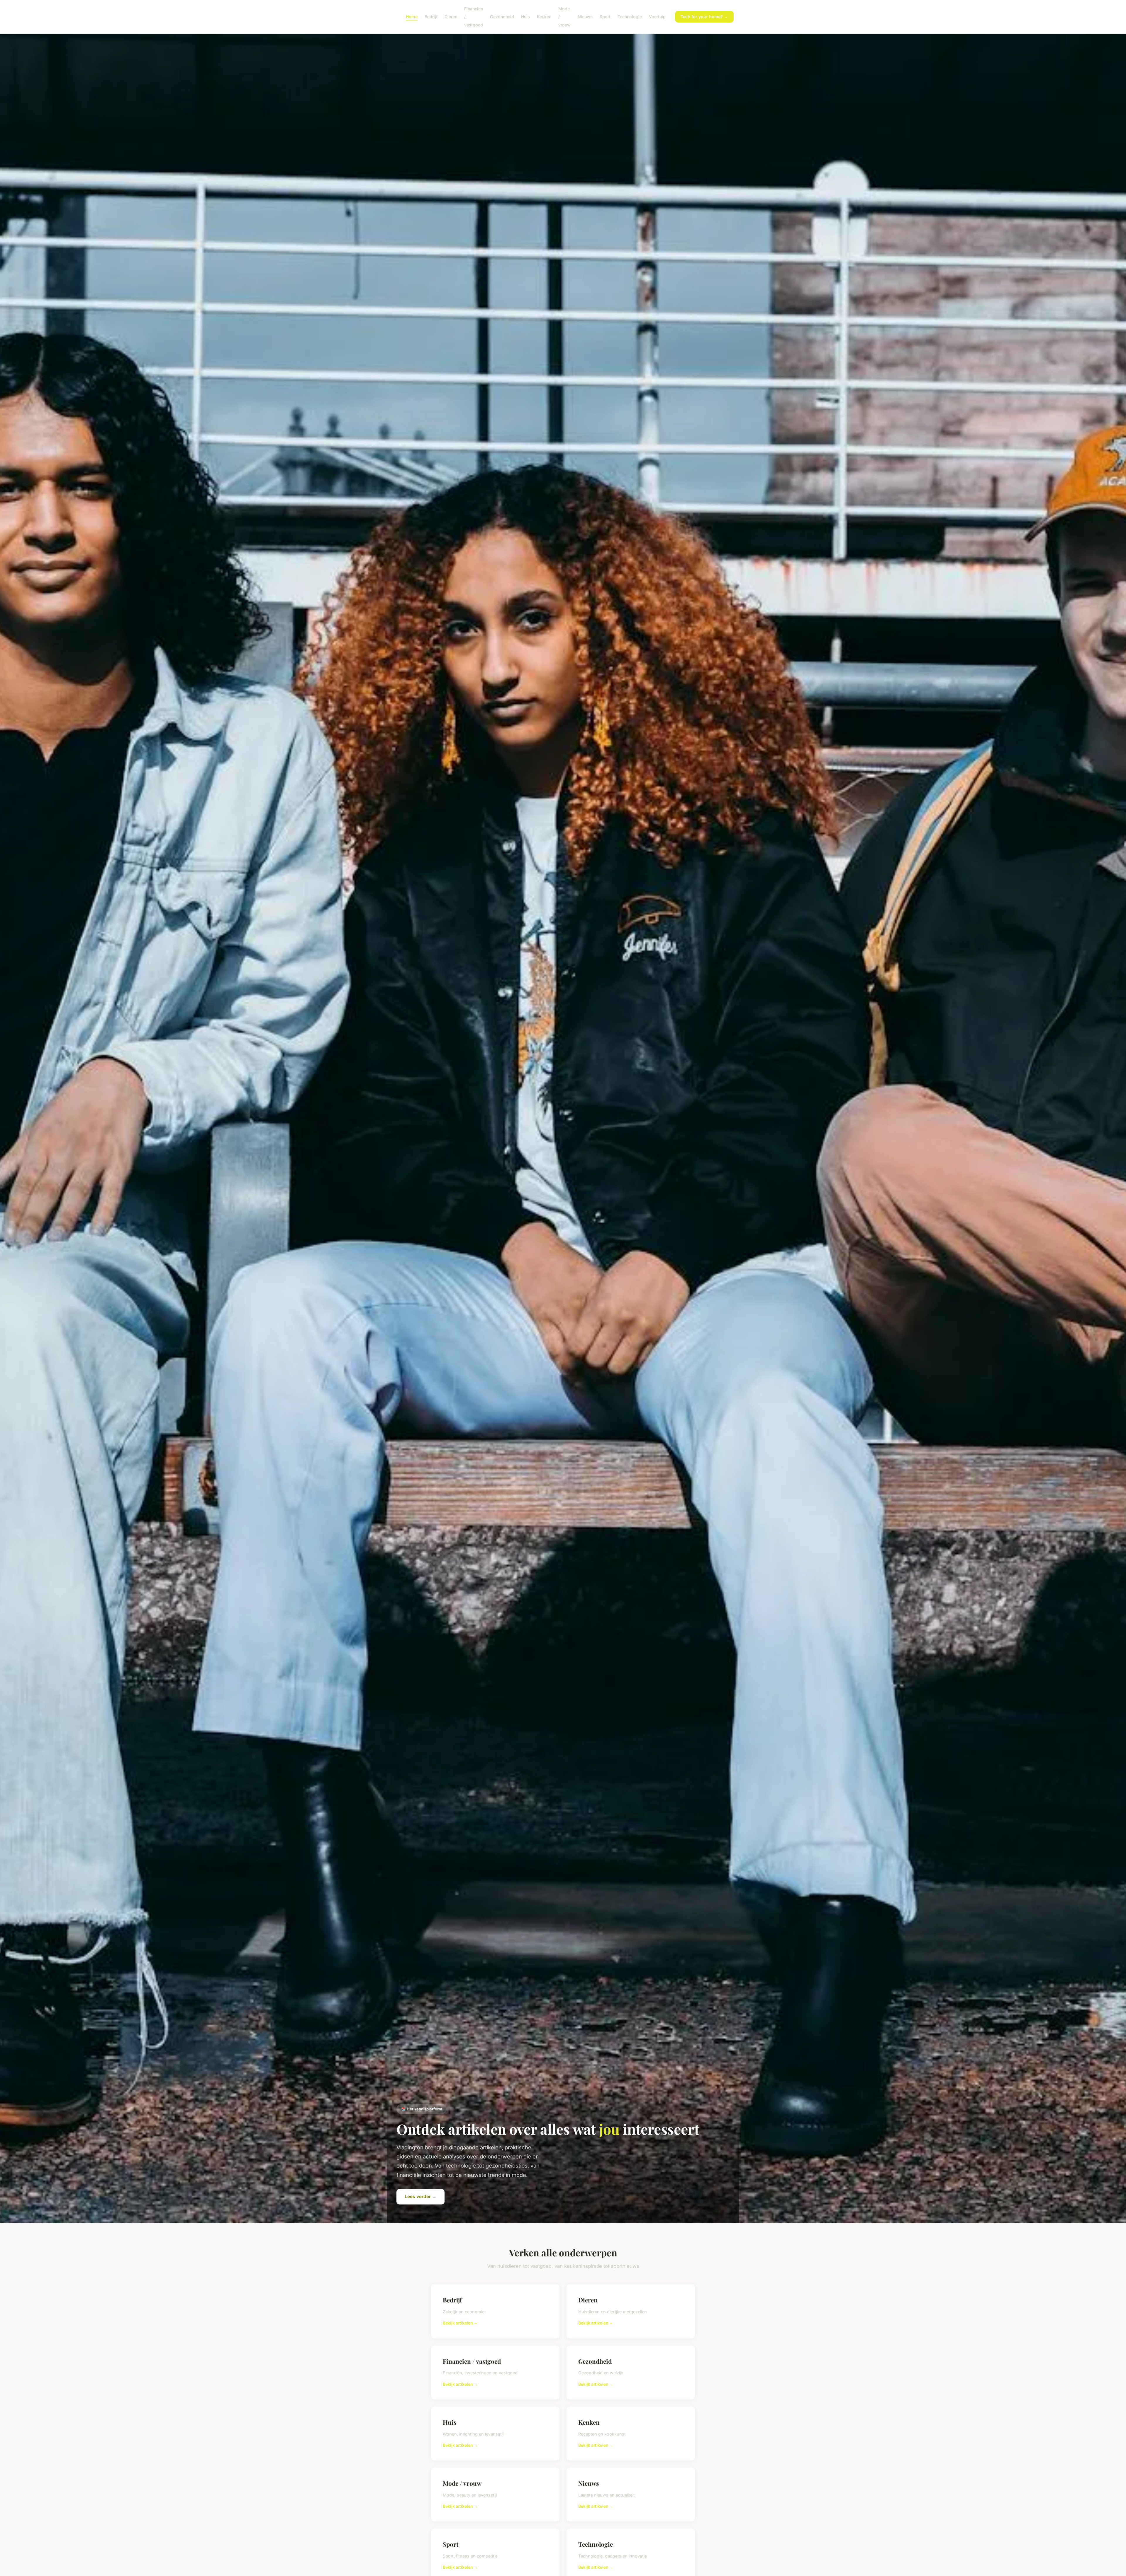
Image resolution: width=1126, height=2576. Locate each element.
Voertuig (657, 17)
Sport (605, 17)
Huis (525, 17)
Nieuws (585, 17)
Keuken (544, 17)
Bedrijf (431, 17)
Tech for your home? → (704, 17)
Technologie (630, 17)
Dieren (451, 17)
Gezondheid (502, 17)
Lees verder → (420, 2196)
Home (412, 17)
